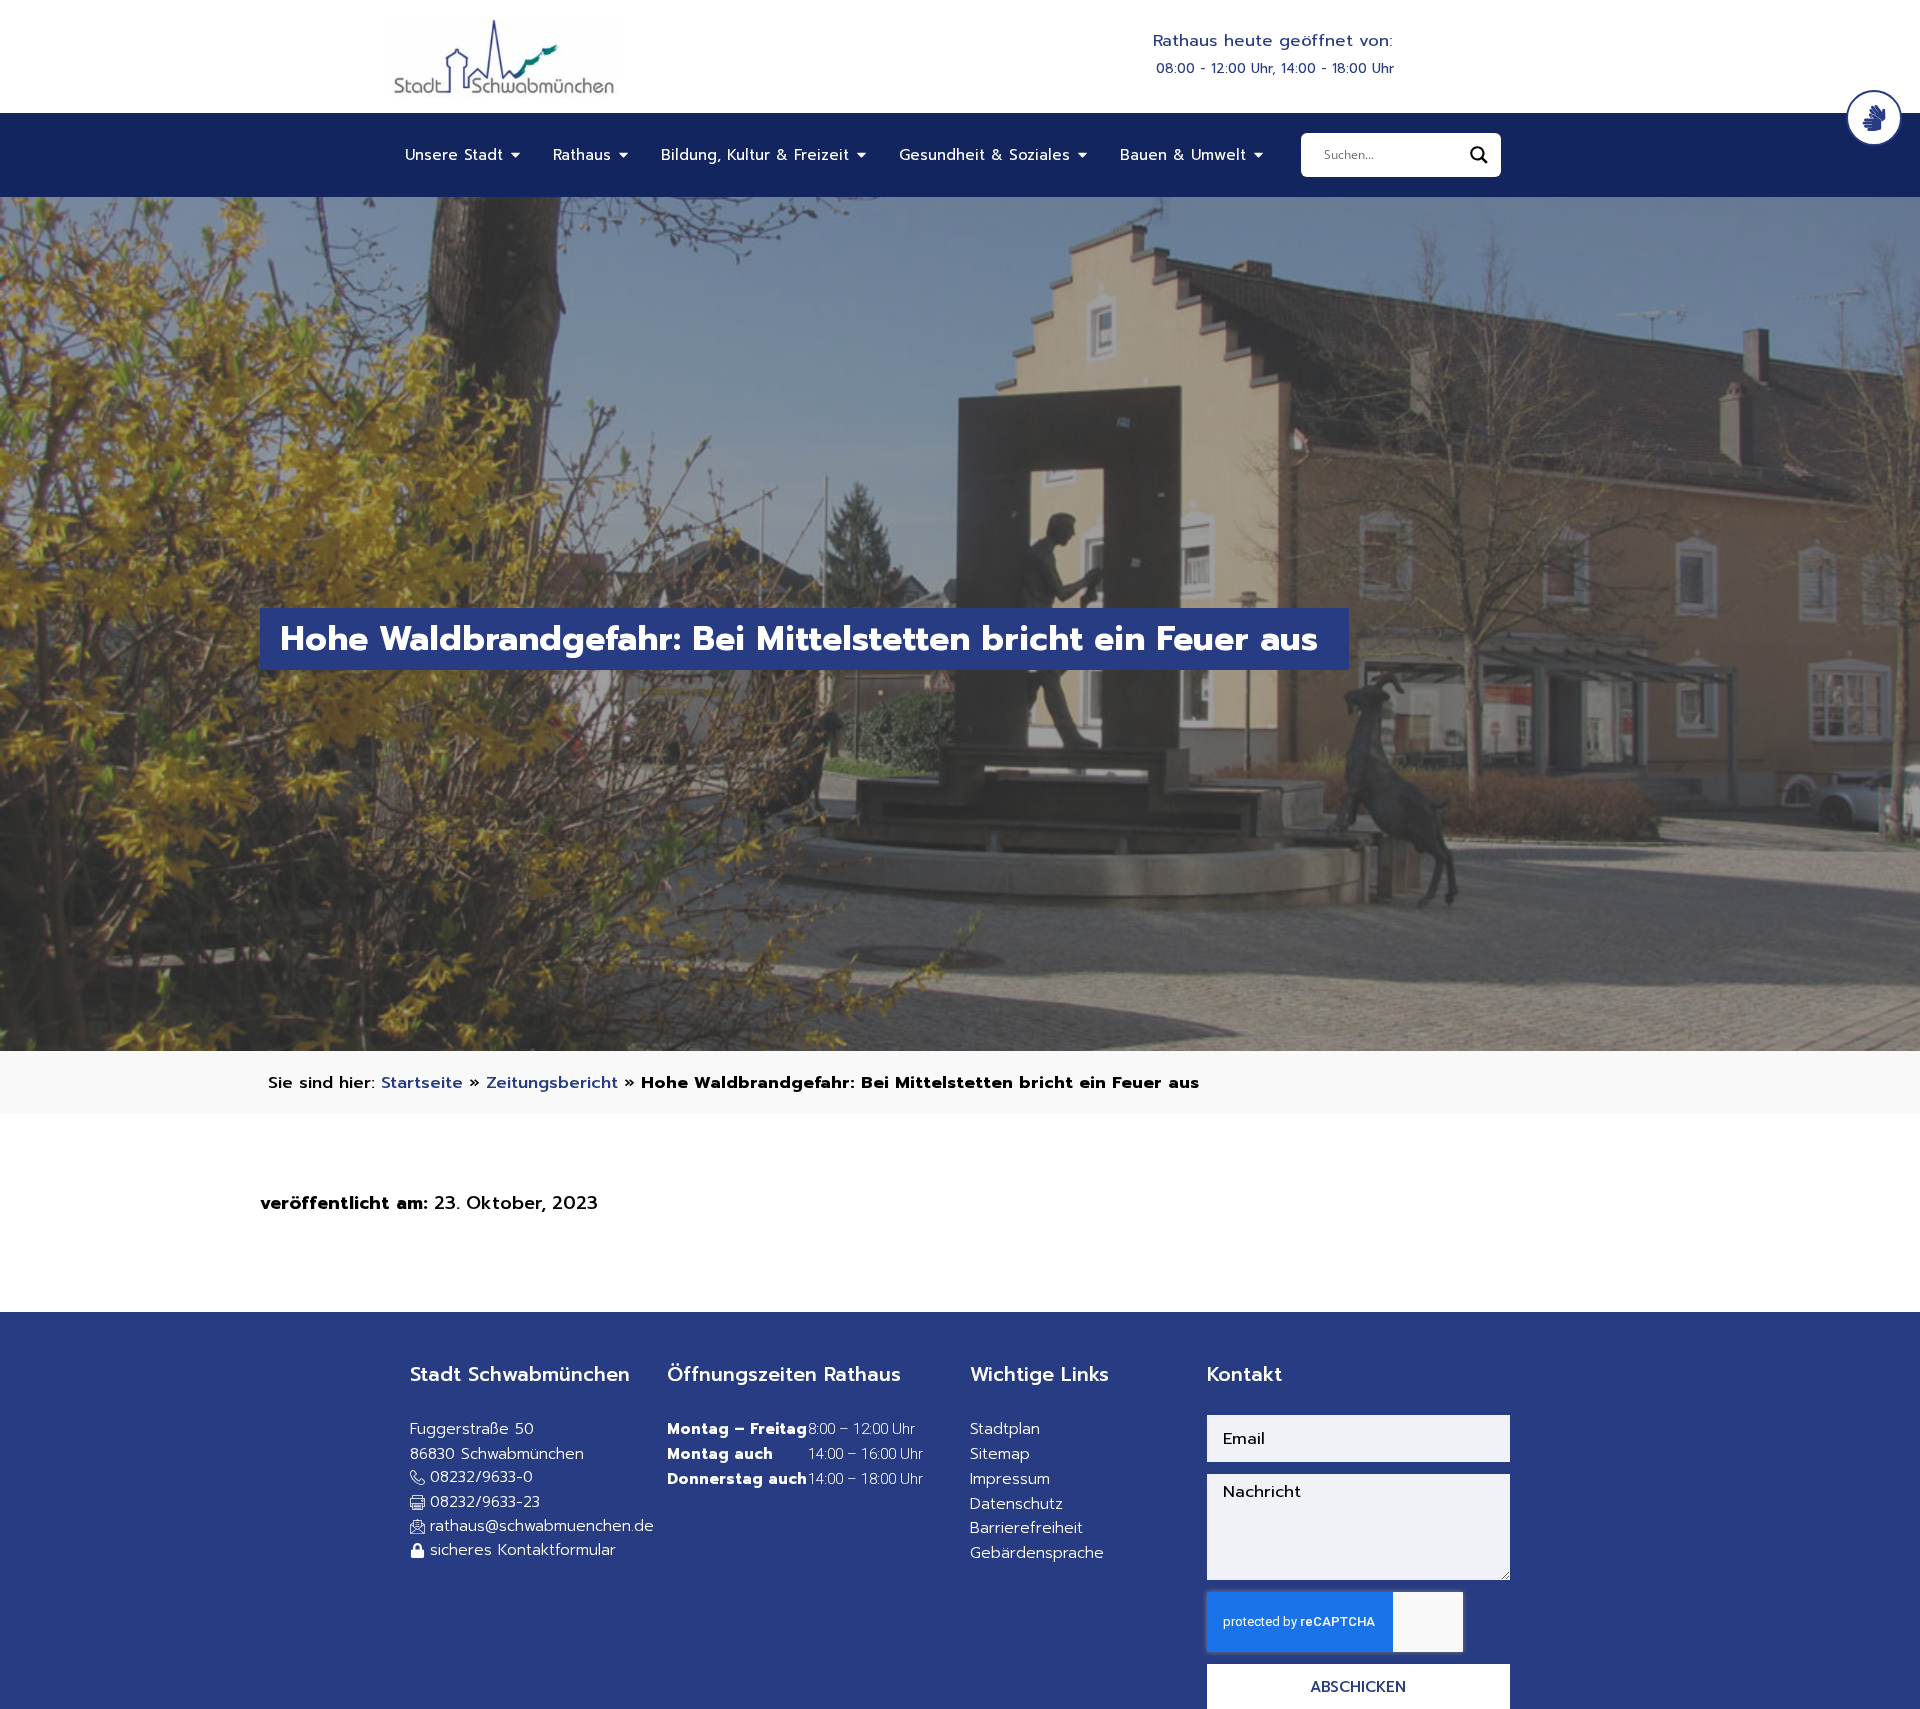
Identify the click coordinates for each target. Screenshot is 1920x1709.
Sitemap (1000, 1454)
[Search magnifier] (1479, 155)
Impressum (1010, 1479)
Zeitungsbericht (552, 1082)
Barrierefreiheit (1026, 1528)
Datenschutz (1016, 1504)
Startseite (422, 1082)
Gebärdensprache (1037, 1553)
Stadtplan (1005, 1429)
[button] (475, 1503)
